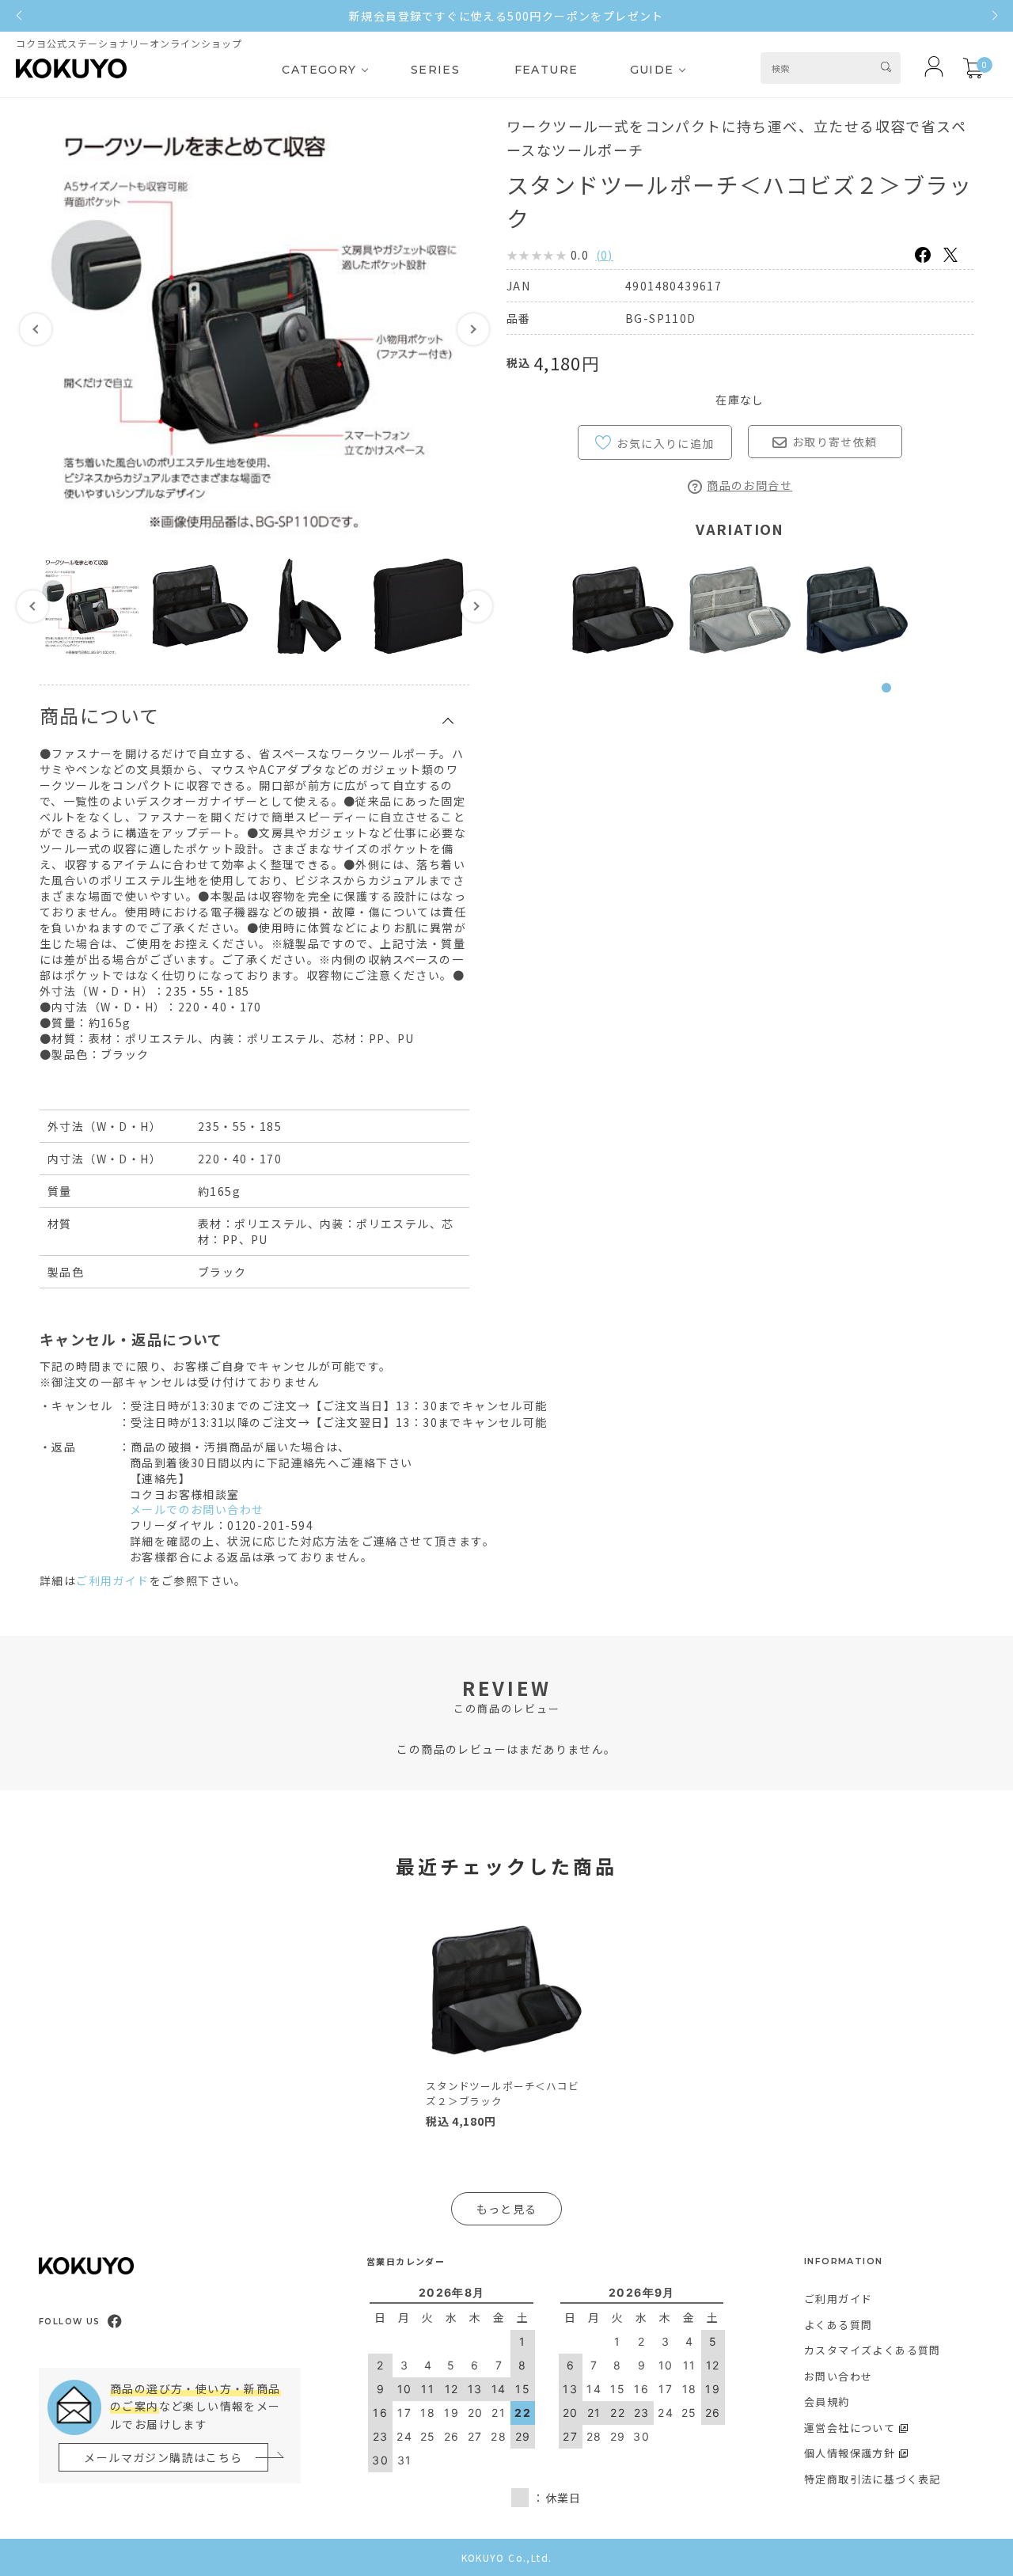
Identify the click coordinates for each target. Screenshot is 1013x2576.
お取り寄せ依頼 (835, 442)
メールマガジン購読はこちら (163, 2457)
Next (473, 329)
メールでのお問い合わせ (197, 1509)
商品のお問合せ (749, 485)
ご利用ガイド (112, 1580)
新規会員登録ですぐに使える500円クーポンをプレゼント (506, 16)
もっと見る (507, 2209)
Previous (36, 329)
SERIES (435, 70)
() (605, 255)
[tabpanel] (623, 610)
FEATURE (546, 70)
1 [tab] (890, 696)
